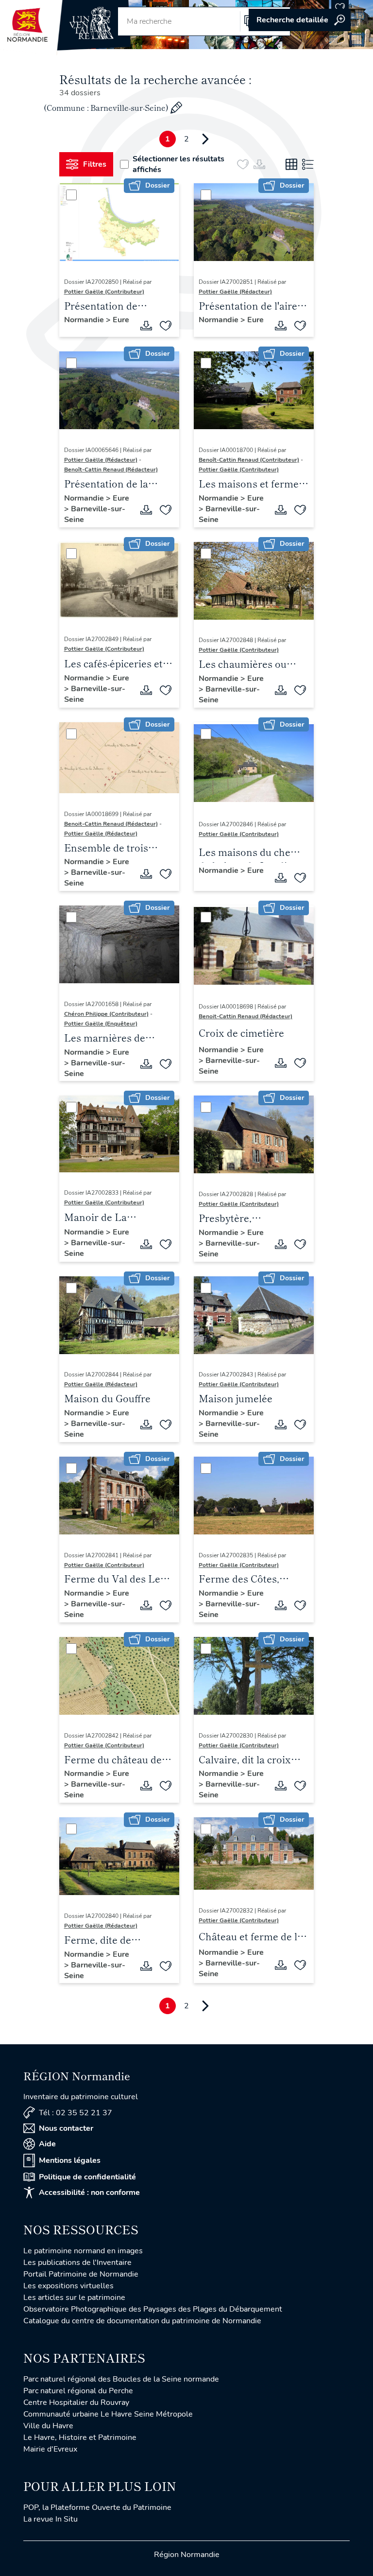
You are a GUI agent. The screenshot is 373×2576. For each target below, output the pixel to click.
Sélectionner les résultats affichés (178, 164)
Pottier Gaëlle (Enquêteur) (101, 1024)
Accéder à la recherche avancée (300, 20)
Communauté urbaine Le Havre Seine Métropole (108, 2414)
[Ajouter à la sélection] (166, 326)
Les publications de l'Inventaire (77, 2263)
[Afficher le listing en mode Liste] (308, 164)
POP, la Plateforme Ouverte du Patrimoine (97, 2507)
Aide (47, 2144)
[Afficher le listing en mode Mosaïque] (291, 164)
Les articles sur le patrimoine (74, 2298)
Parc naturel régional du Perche (78, 2391)
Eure (121, 320)
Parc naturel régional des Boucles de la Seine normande (121, 2379)
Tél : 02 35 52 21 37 (76, 2113)
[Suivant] (205, 139)
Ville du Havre (48, 2426)
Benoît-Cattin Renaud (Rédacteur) (111, 470)
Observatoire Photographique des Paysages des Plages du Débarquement (153, 2309)
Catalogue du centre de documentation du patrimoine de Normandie (142, 2321)
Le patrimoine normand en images (83, 2251)
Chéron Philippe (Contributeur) (106, 1014)
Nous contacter (66, 2128)
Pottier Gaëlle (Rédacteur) (235, 292)
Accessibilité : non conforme (89, 2193)
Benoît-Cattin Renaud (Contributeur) (249, 460)
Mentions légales (70, 2160)
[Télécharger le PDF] (146, 326)
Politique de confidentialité (87, 2177)
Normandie (85, 320)
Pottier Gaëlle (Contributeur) (104, 292)
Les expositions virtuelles (68, 2286)
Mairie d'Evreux (50, 2449)
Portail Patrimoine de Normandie (81, 2274)
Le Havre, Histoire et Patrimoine (80, 2437)
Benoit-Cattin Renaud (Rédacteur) (111, 824)
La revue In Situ (51, 2519)
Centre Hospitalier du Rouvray (76, 2402)
